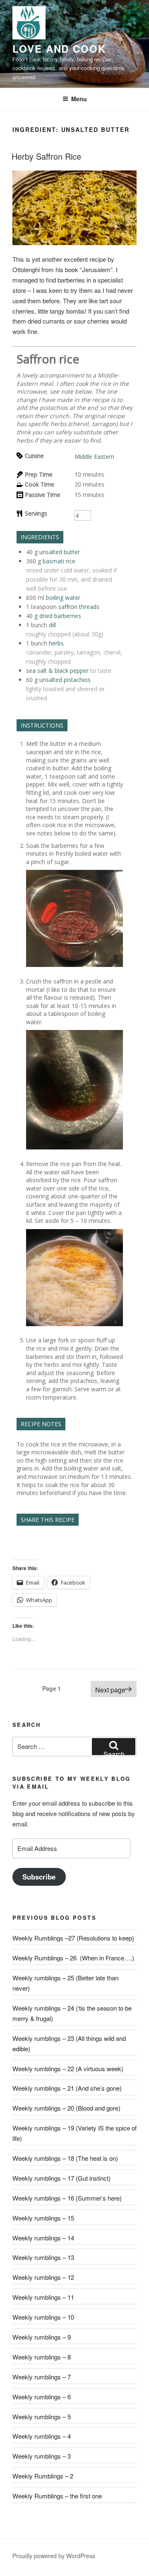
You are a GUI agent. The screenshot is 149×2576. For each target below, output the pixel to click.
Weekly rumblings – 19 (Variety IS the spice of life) (74, 2133)
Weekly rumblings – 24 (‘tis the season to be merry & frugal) (72, 2013)
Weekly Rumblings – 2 (43, 2476)
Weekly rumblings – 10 (43, 2317)
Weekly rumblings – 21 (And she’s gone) (67, 2088)
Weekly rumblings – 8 (42, 2357)
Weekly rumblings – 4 (42, 2436)
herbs (56, 643)
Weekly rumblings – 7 (42, 2377)
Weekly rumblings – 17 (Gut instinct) (61, 2178)
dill (52, 625)
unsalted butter (60, 552)
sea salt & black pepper (57, 671)
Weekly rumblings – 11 (43, 2297)
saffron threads (79, 607)
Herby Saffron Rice (46, 156)
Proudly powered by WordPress (54, 2556)
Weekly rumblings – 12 (43, 2277)
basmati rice (59, 561)
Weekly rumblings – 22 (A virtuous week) (68, 2068)
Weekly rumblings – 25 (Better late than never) (65, 1983)
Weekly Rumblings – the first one (57, 2496)
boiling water (63, 598)
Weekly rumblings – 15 (43, 2218)
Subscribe (39, 1877)
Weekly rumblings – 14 (43, 2238)
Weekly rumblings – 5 (42, 2417)
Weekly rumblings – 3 (42, 2456)
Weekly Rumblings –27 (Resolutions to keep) (73, 1938)
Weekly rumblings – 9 (42, 2337)
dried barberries (60, 616)
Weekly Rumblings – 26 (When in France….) (73, 1958)
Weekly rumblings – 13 (43, 2257)
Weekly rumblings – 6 (42, 2397)
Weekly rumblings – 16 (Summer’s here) (67, 2198)
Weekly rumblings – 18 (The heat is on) (65, 2158)
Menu (79, 99)
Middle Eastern (94, 457)
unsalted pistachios (65, 680)
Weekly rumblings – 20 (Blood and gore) (66, 2108)
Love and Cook (59, 49)
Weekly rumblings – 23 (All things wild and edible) (69, 2043)
